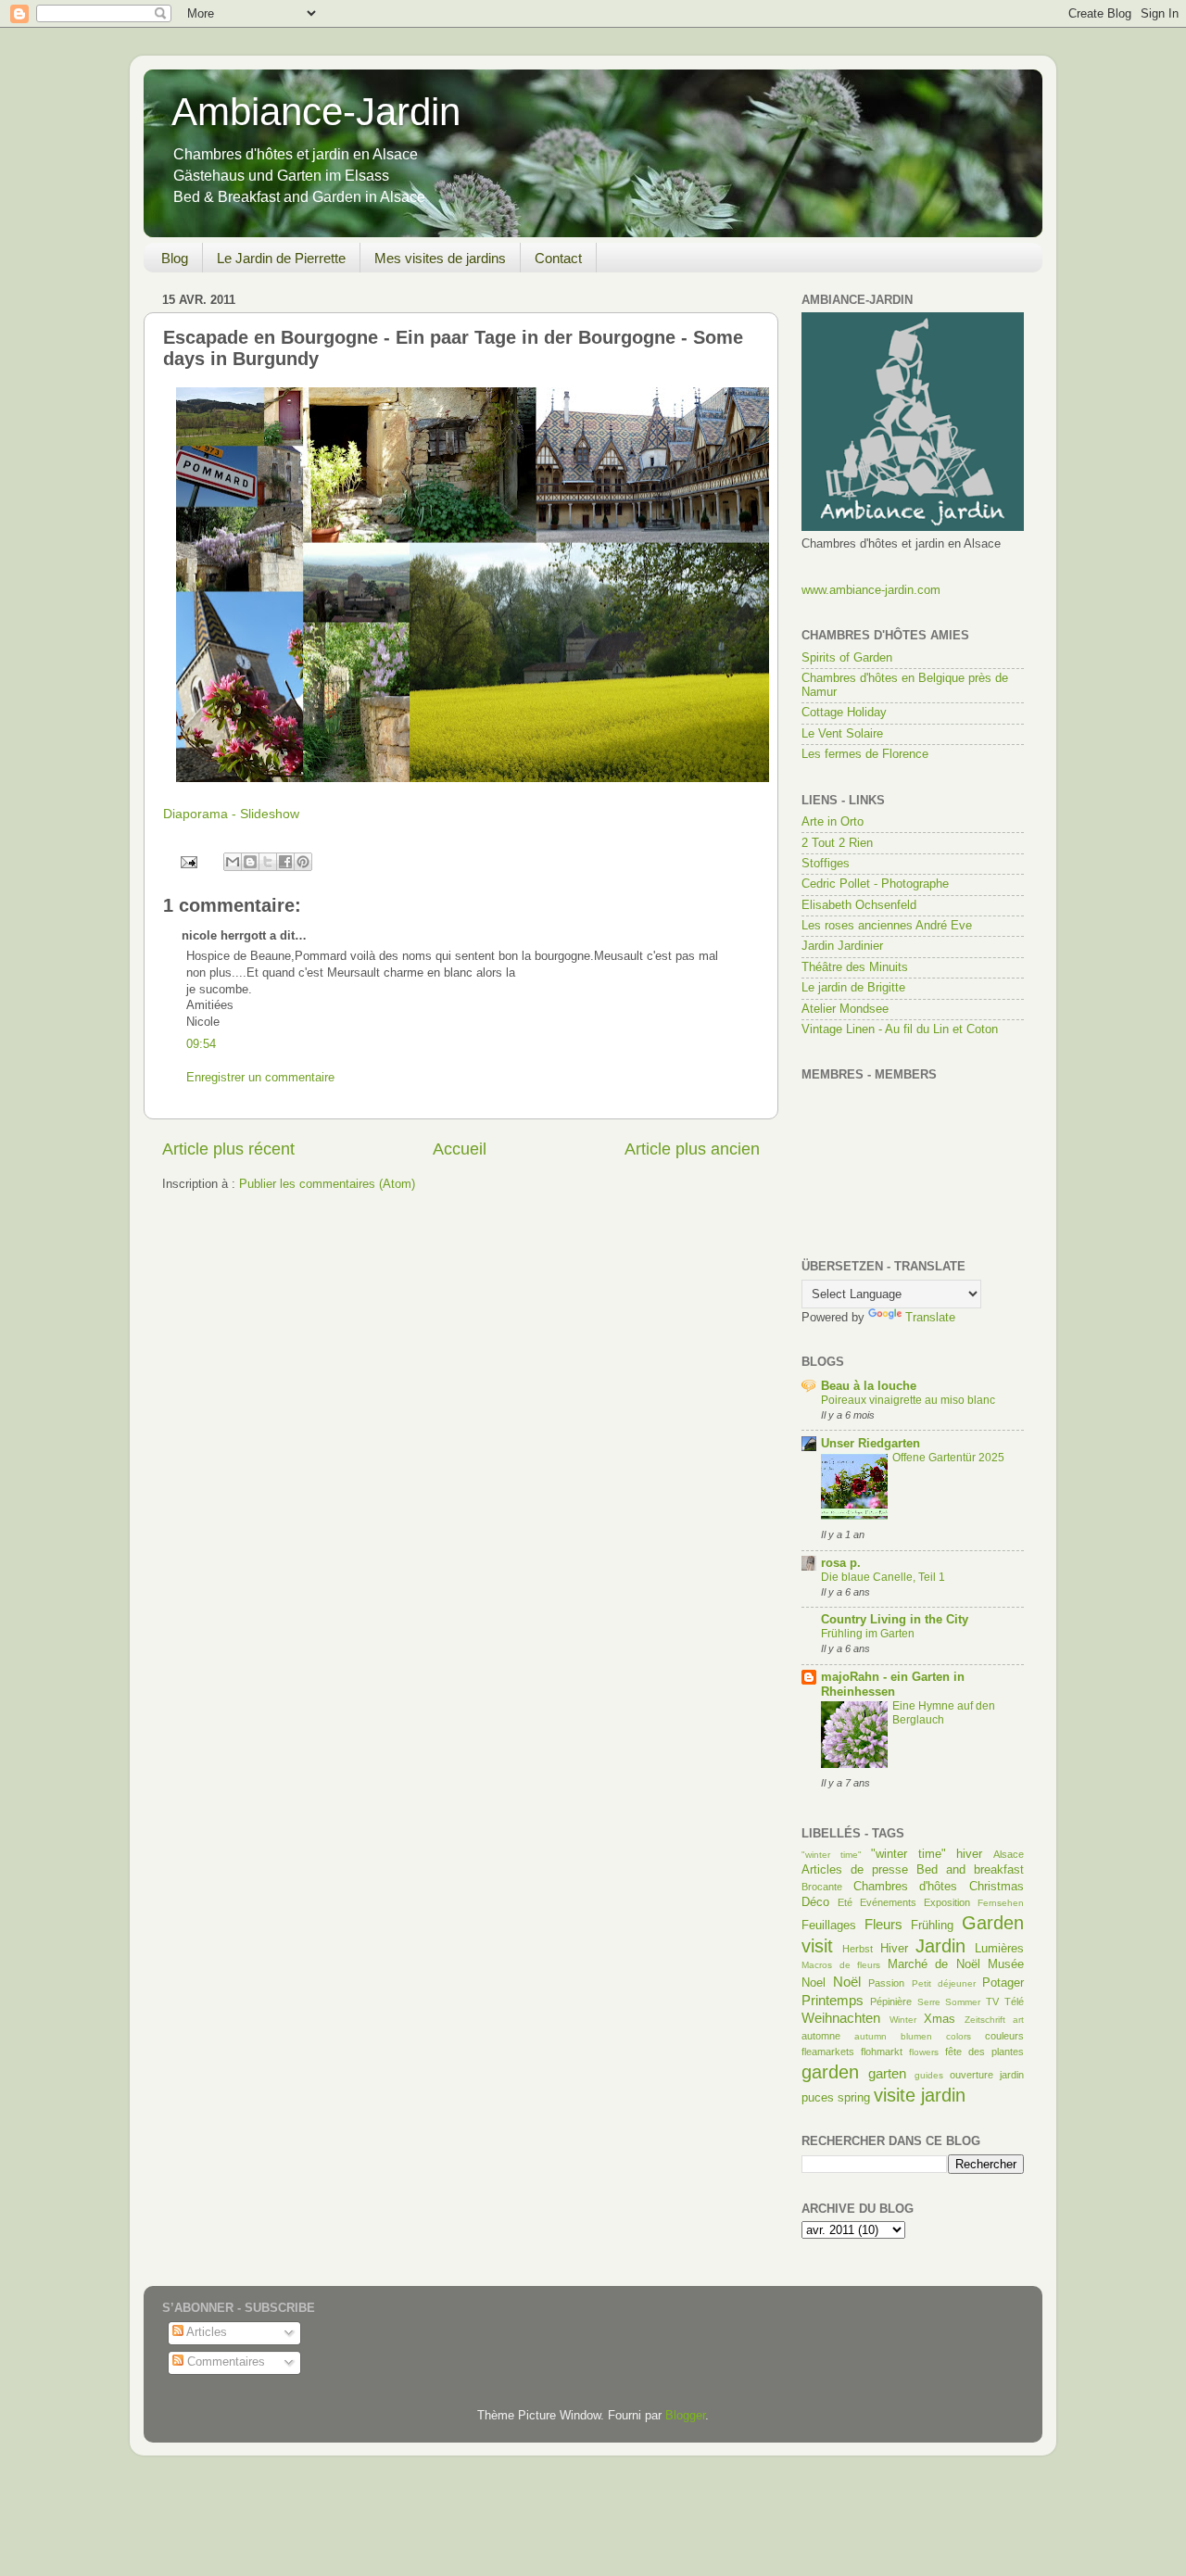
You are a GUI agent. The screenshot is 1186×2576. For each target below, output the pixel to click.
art (1018, 2020)
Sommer (963, 2002)
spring (854, 2098)
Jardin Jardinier (842, 946)
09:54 (201, 1044)
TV (992, 2001)
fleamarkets (828, 2052)
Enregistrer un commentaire (260, 1078)
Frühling (932, 1926)
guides (929, 2075)
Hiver (894, 1949)
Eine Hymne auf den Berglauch (944, 1713)
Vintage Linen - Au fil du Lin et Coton (900, 1029)
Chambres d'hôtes (906, 1887)
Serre (929, 2002)
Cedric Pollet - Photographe (875, 884)
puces (818, 2098)
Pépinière (891, 2001)
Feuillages (829, 1926)
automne (821, 2036)
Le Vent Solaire (842, 734)
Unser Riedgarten (871, 1444)
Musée (1006, 1964)
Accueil (460, 1149)
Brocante (822, 1887)
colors (959, 2036)
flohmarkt (882, 2052)
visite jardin (920, 2095)
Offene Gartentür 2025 (948, 1458)
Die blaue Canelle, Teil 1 (883, 1577)
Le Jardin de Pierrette (281, 258)
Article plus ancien (692, 1149)
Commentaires (224, 2362)
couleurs (1004, 2036)
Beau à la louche (869, 1386)
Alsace (1009, 1854)
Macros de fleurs (841, 1965)
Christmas (997, 1887)
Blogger (685, 2416)
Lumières (999, 1949)
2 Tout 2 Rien (837, 843)
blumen (916, 2036)
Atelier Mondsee (845, 1009)
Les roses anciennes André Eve (887, 926)
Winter (903, 2020)
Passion (886, 1983)
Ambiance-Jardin (316, 112)
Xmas (940, 2019)
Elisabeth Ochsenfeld (859, 905)
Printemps (833, 2000)
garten (887, 2073)
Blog (175, 258)
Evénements (888, 1902)
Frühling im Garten (868, 1634)
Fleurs (883, 1924)
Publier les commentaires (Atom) (327, 1184)
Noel (814, 1983)
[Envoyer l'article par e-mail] (188, 862)
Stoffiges (826, 864)
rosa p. (841, 1563)
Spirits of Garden (847, 658)
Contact (558, 258)
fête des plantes (984, 2052)
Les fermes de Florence (865, 754)
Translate (930, 1318)
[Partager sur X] (268, 862)
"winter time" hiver (927, 1854)
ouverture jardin (987, 2075)
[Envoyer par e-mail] (233, 862)
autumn (871, 2036)
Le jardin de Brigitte (853, 988)
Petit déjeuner (944, 1983)
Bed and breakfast (970, 1870)
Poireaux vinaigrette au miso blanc (908, 1400)
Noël (847, 1982)
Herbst (858, 1949)
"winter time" (832, 1855)
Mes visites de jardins (440, 258)
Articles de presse (855, 1870)
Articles (205, 2332)
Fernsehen (1001, 1903)
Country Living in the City (895, 1620)
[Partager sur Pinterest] (303, 862)
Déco (815, 1902)
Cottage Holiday (844, 713)
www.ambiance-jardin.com (871, 590)
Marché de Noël (934, 1964)
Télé (1014, 2001)
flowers (924, 2052)
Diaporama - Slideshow (231, 814)
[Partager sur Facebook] (285, 862)
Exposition (947, 1902)
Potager (1003, 1983)
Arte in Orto (833, 822)
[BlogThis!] (250, 862)
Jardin (940, 1946)
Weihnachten (841, 2018)
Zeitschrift (985, 2020)
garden (830, 2072)
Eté (845, 1902)
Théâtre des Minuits (855, 967)
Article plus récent (228, 1149)
